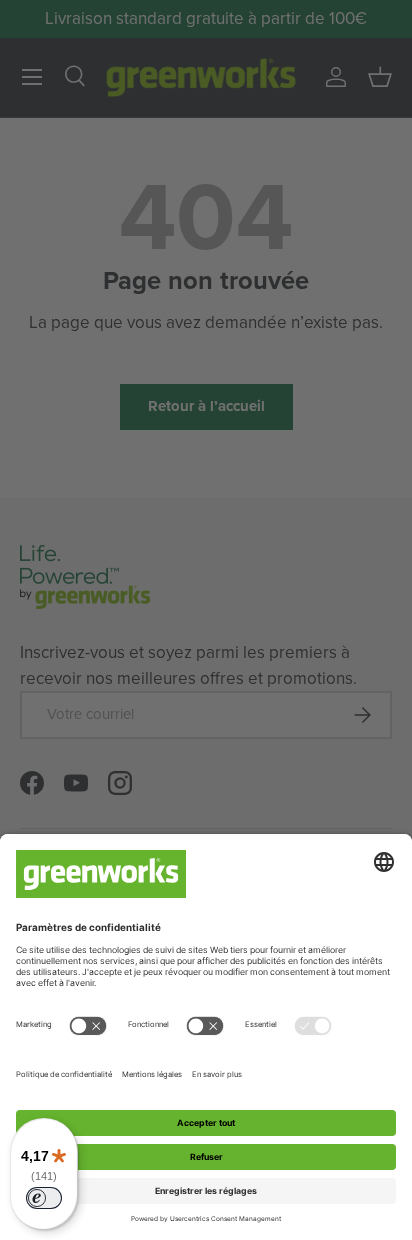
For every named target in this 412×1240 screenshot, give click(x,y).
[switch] (44, 1198)
